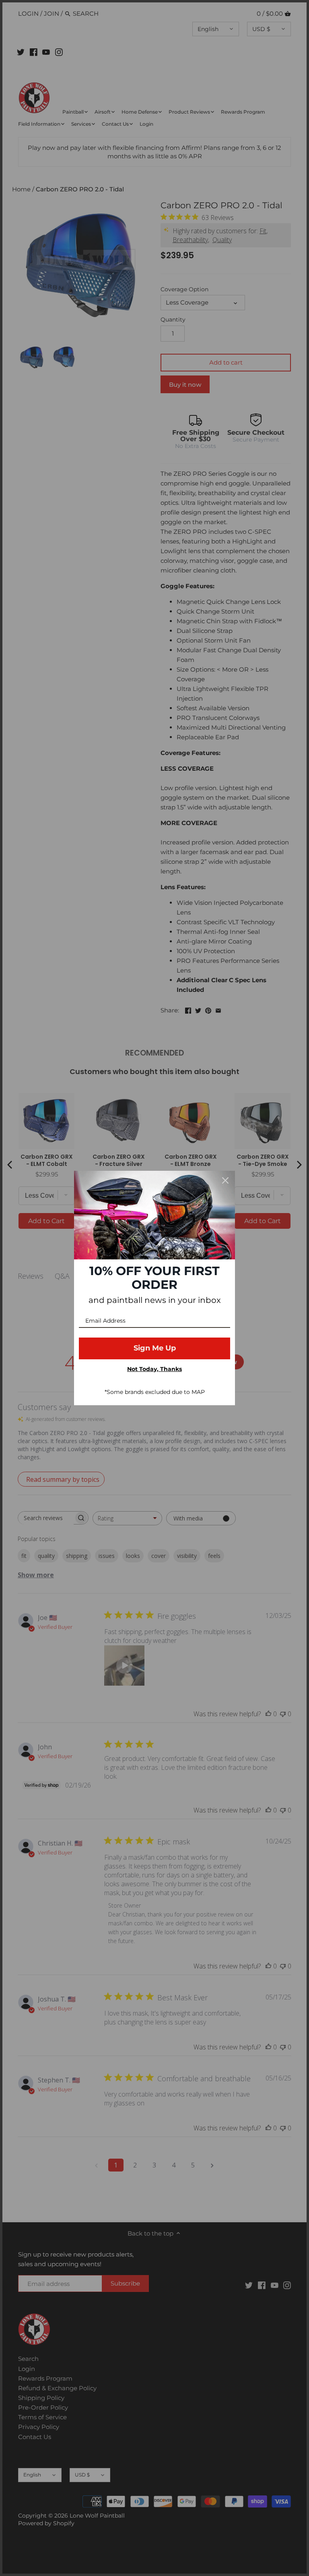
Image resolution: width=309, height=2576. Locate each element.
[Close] (225, 1180)
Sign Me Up (155, 1348)
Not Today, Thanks (154, 1369)
